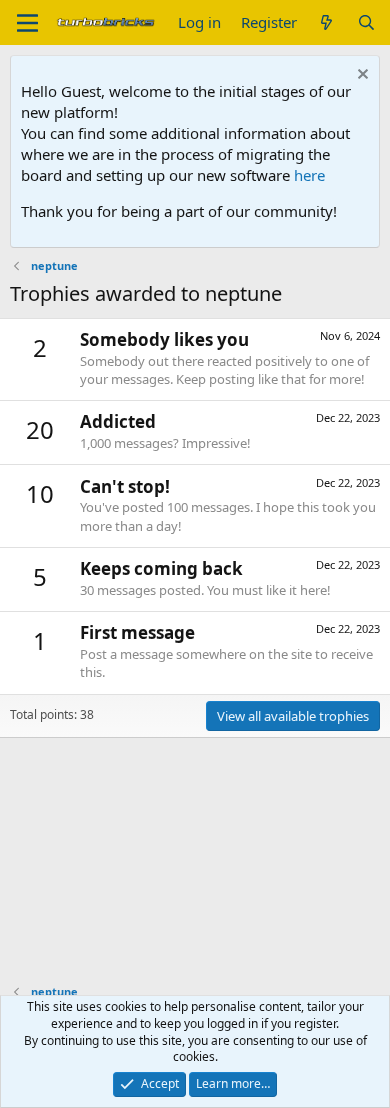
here (309, 175)
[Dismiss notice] (360, 76)
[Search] (366, 22)
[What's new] (326, 22)
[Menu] (27, 23)
